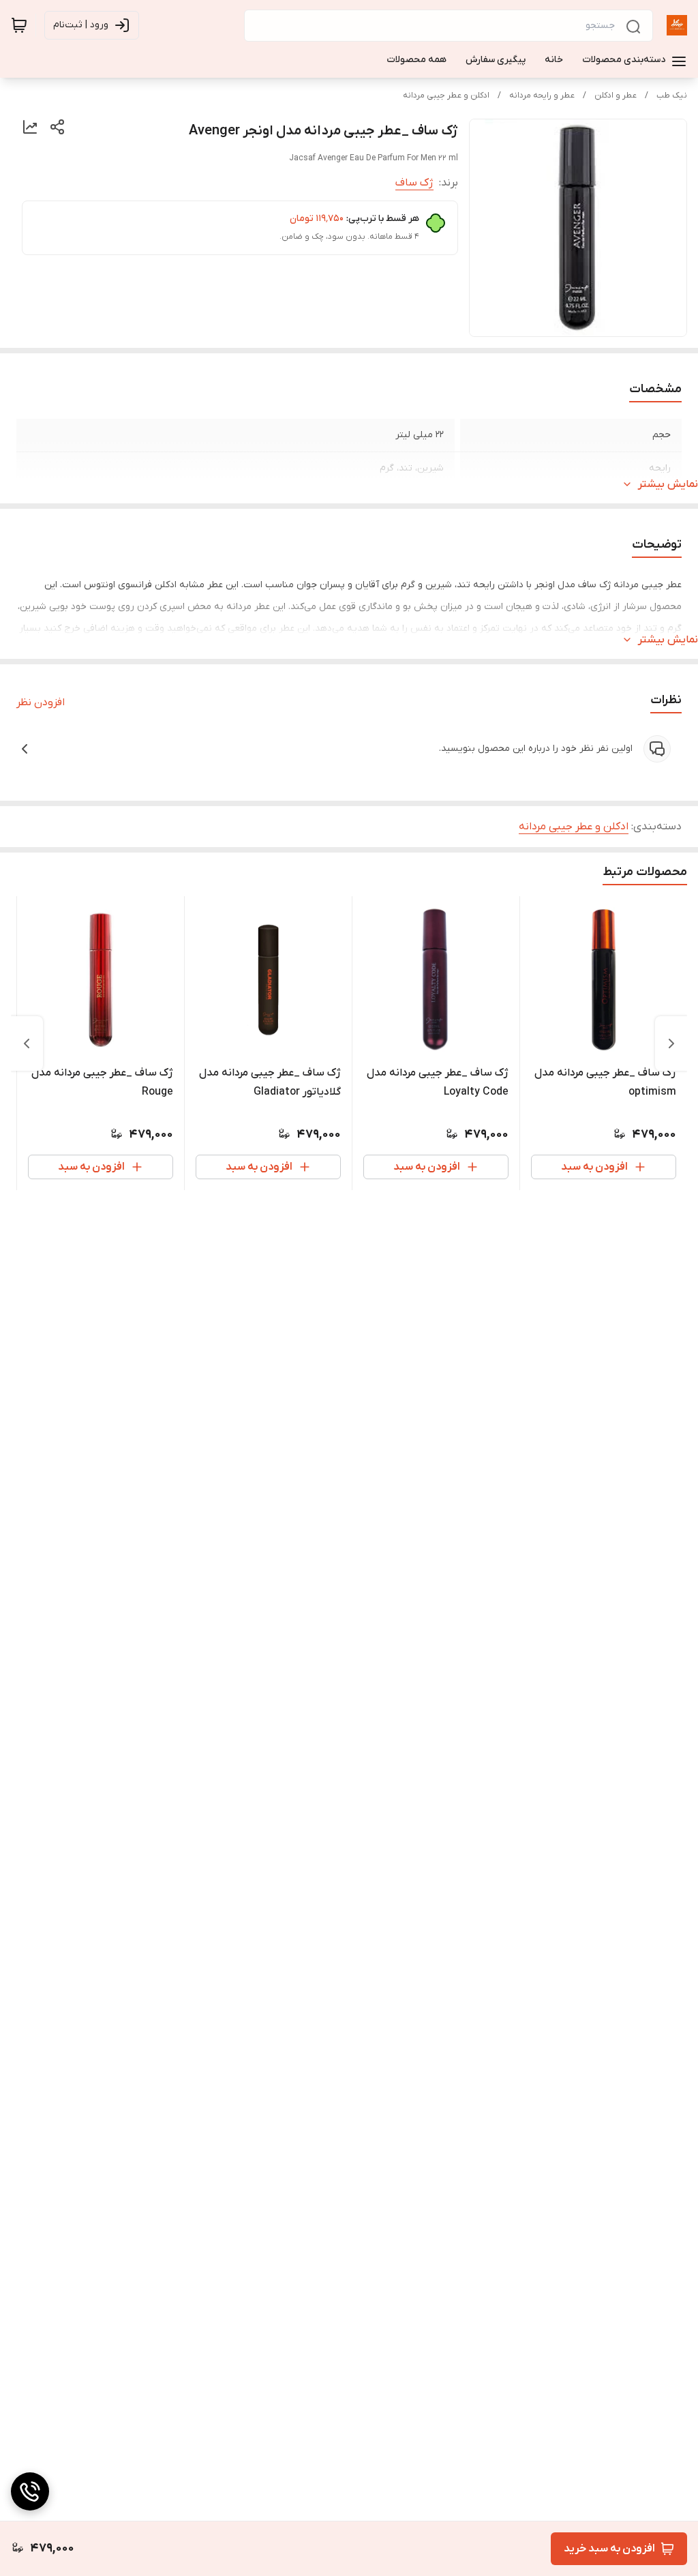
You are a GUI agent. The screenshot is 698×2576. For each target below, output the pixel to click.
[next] (27, 1043)
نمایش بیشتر (668, 484)
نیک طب (672, 95)
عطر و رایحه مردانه (542, 95)
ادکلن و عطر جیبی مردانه (446, 95)
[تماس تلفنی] (30, 2491)
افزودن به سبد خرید (609, 2549)
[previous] (671, 1043)
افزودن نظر (41, 702)
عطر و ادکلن (616, 95)
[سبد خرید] (19, 25)
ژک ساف (414, 183)
